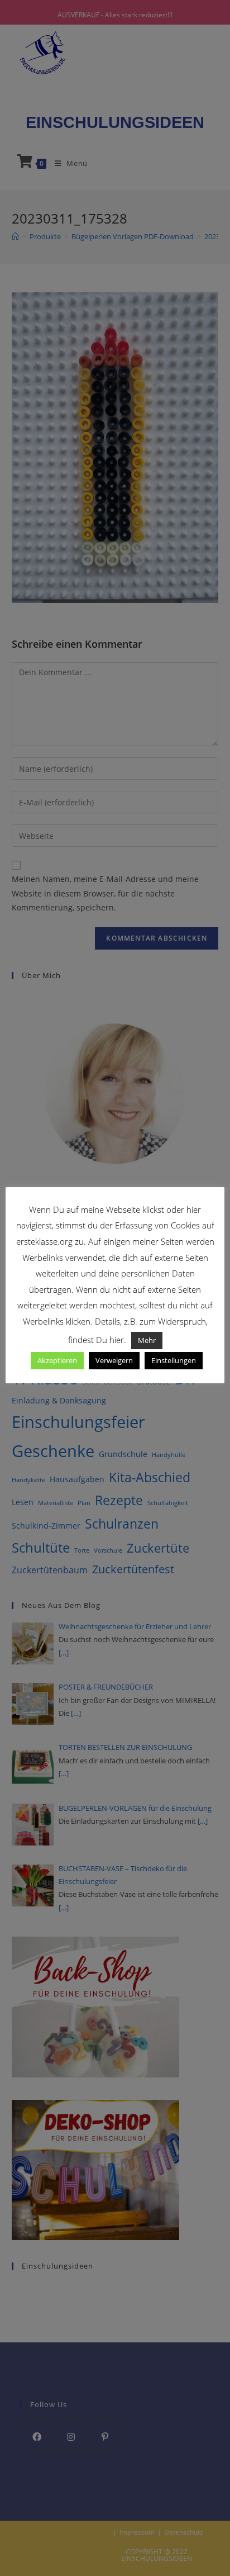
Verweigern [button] (114, 1360)
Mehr (147, 1340)
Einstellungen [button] (174, 1360)
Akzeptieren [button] (57, 1360)
